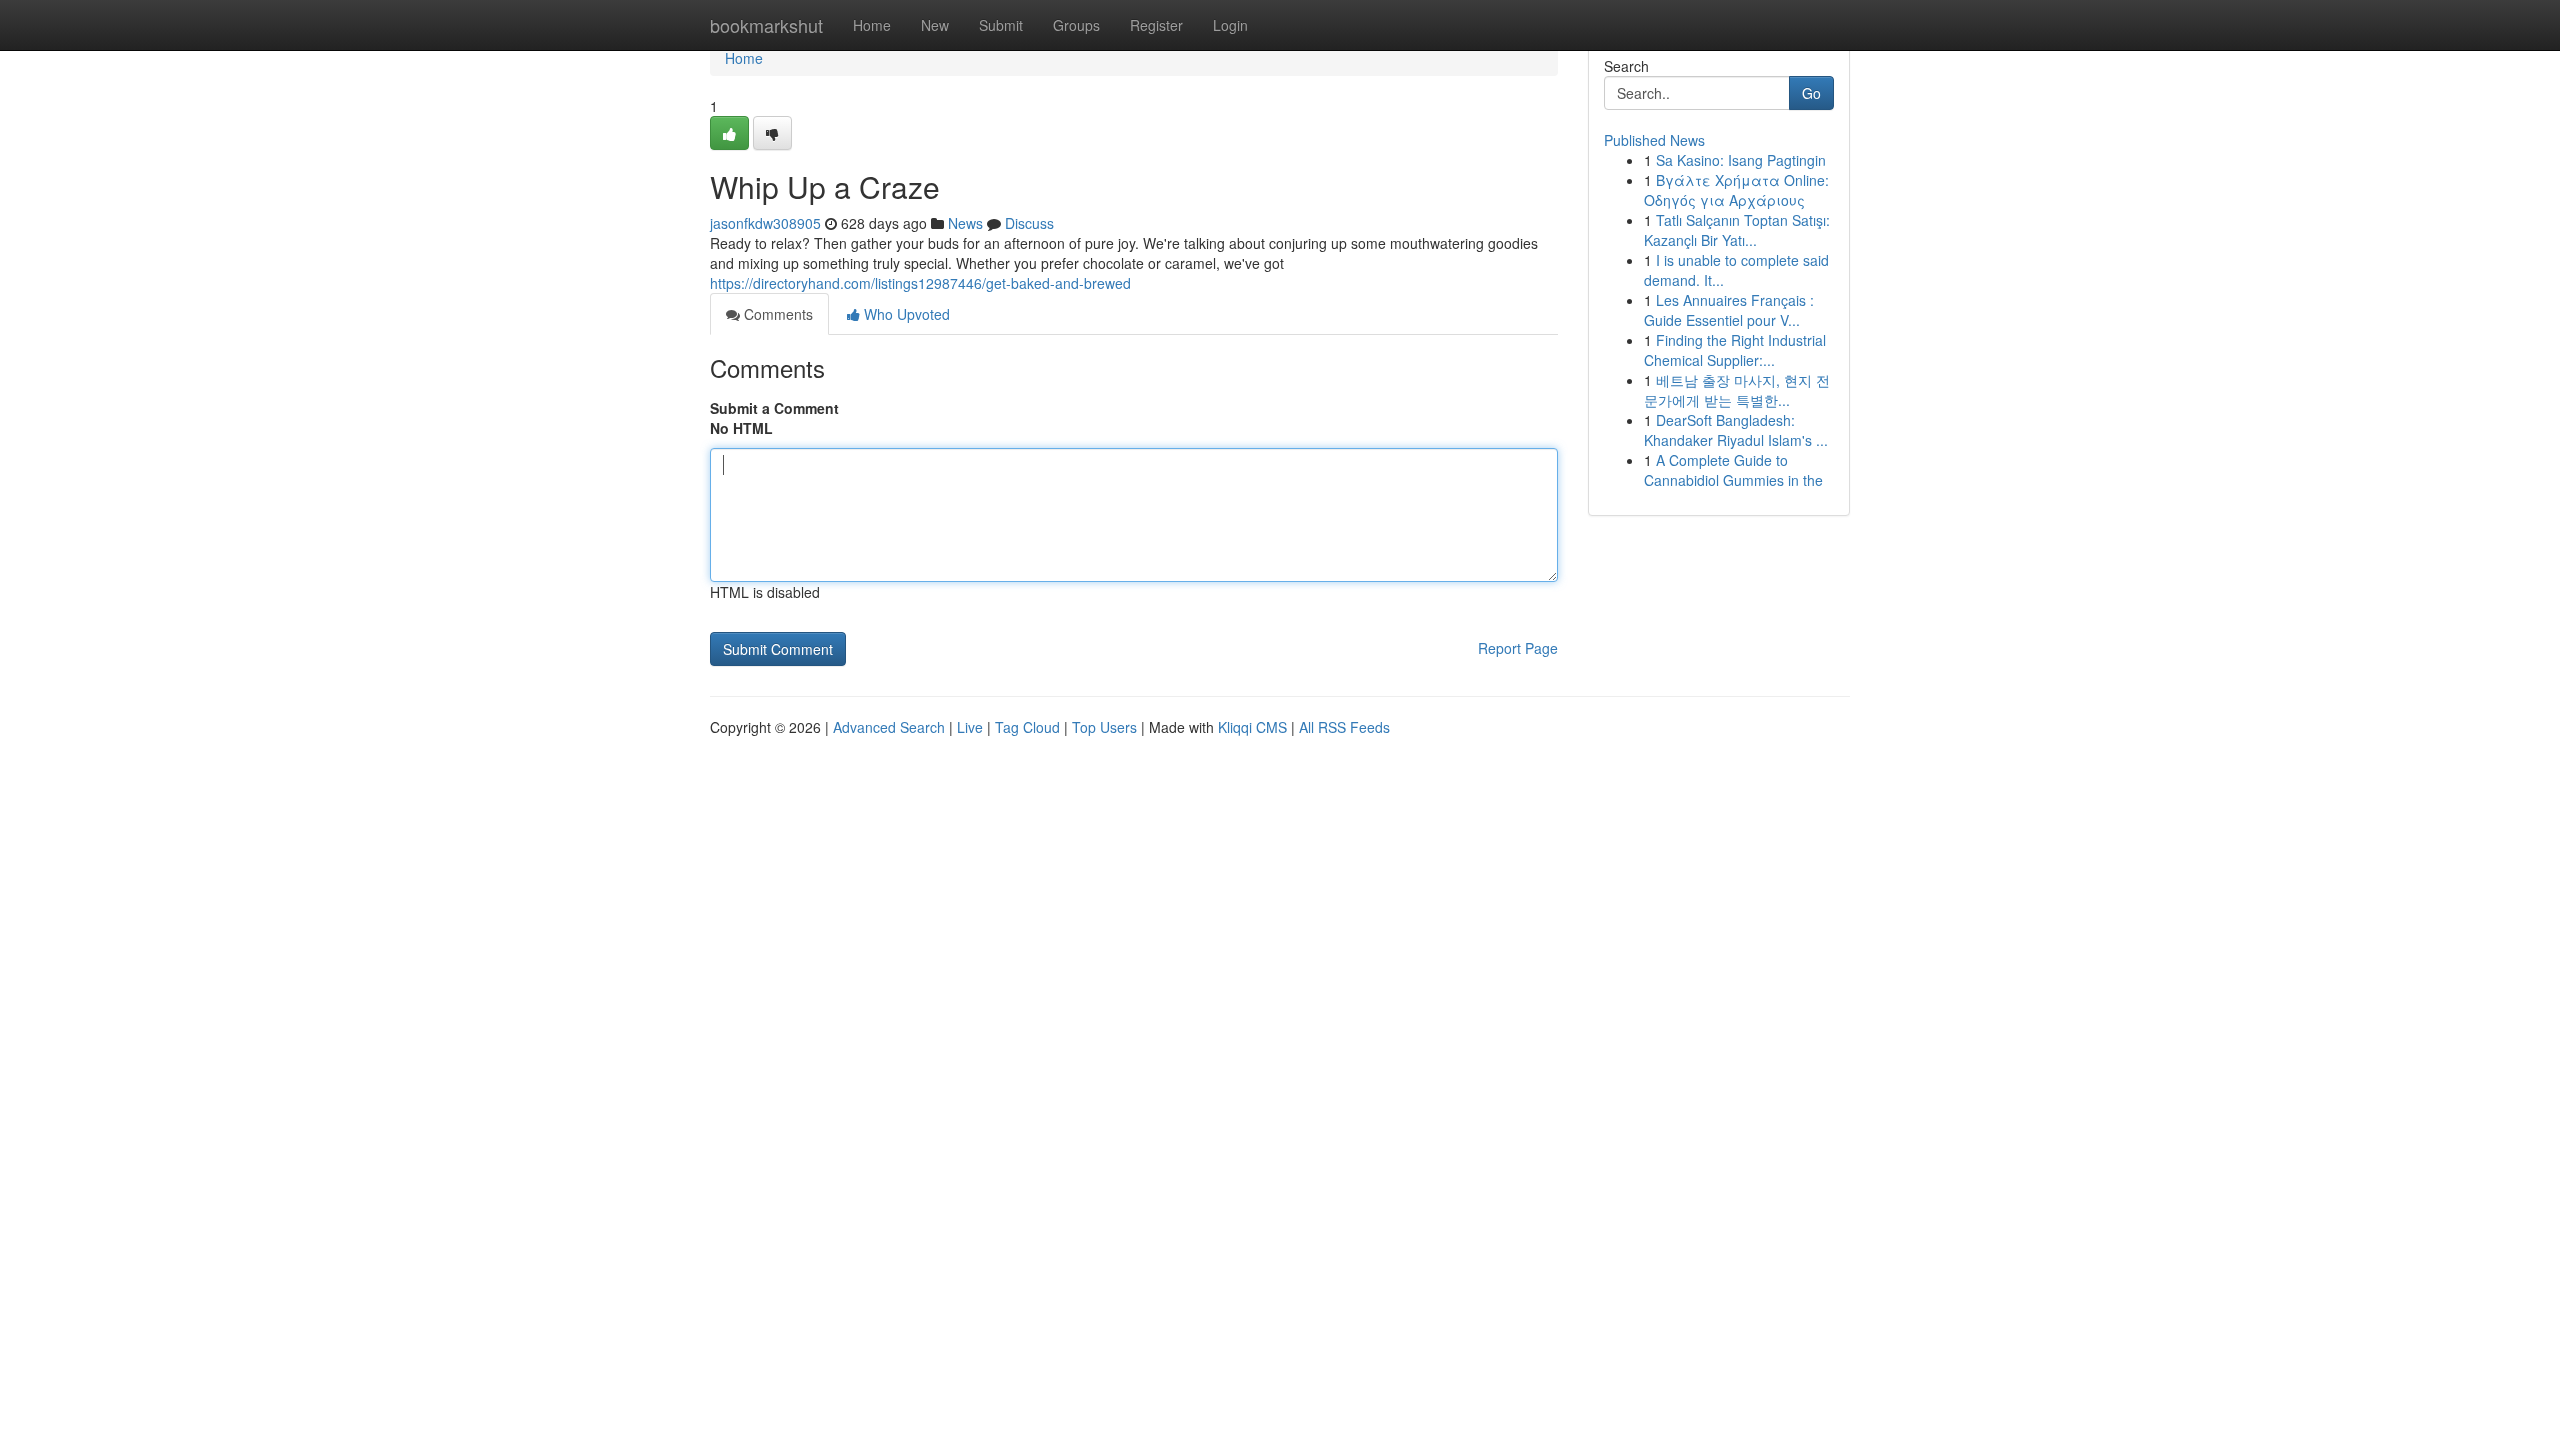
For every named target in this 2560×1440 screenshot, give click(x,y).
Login (1230, 25)
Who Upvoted (905, 314)
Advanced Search (889, 727)
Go (1811, 93)
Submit (1001, 25)
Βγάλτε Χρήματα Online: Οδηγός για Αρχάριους (1736, 190)
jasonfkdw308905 (765, 223)
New (935, 25)
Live (970, 727)
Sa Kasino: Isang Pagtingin (1741, 160)
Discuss (1029, 223)
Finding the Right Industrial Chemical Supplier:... (1735, 350)
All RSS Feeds (1344, 727)
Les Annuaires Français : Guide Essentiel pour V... (1729, 310)
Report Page (1518, 648)
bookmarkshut (766, 25)
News (965, 223)
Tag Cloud (1027, 727)
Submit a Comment (774, 408)
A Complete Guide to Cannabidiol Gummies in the (1733, 470)
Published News (1654, 140)
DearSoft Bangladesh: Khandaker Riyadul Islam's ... (1736, 430)
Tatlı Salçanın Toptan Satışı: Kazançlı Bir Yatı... (1737, 230)
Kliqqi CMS (1252, 727)
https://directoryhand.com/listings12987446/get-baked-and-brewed (920, 283)
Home (872, 25)
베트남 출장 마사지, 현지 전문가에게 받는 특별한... (1737, 390)
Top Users (1104, 727)
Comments (776, 314)
